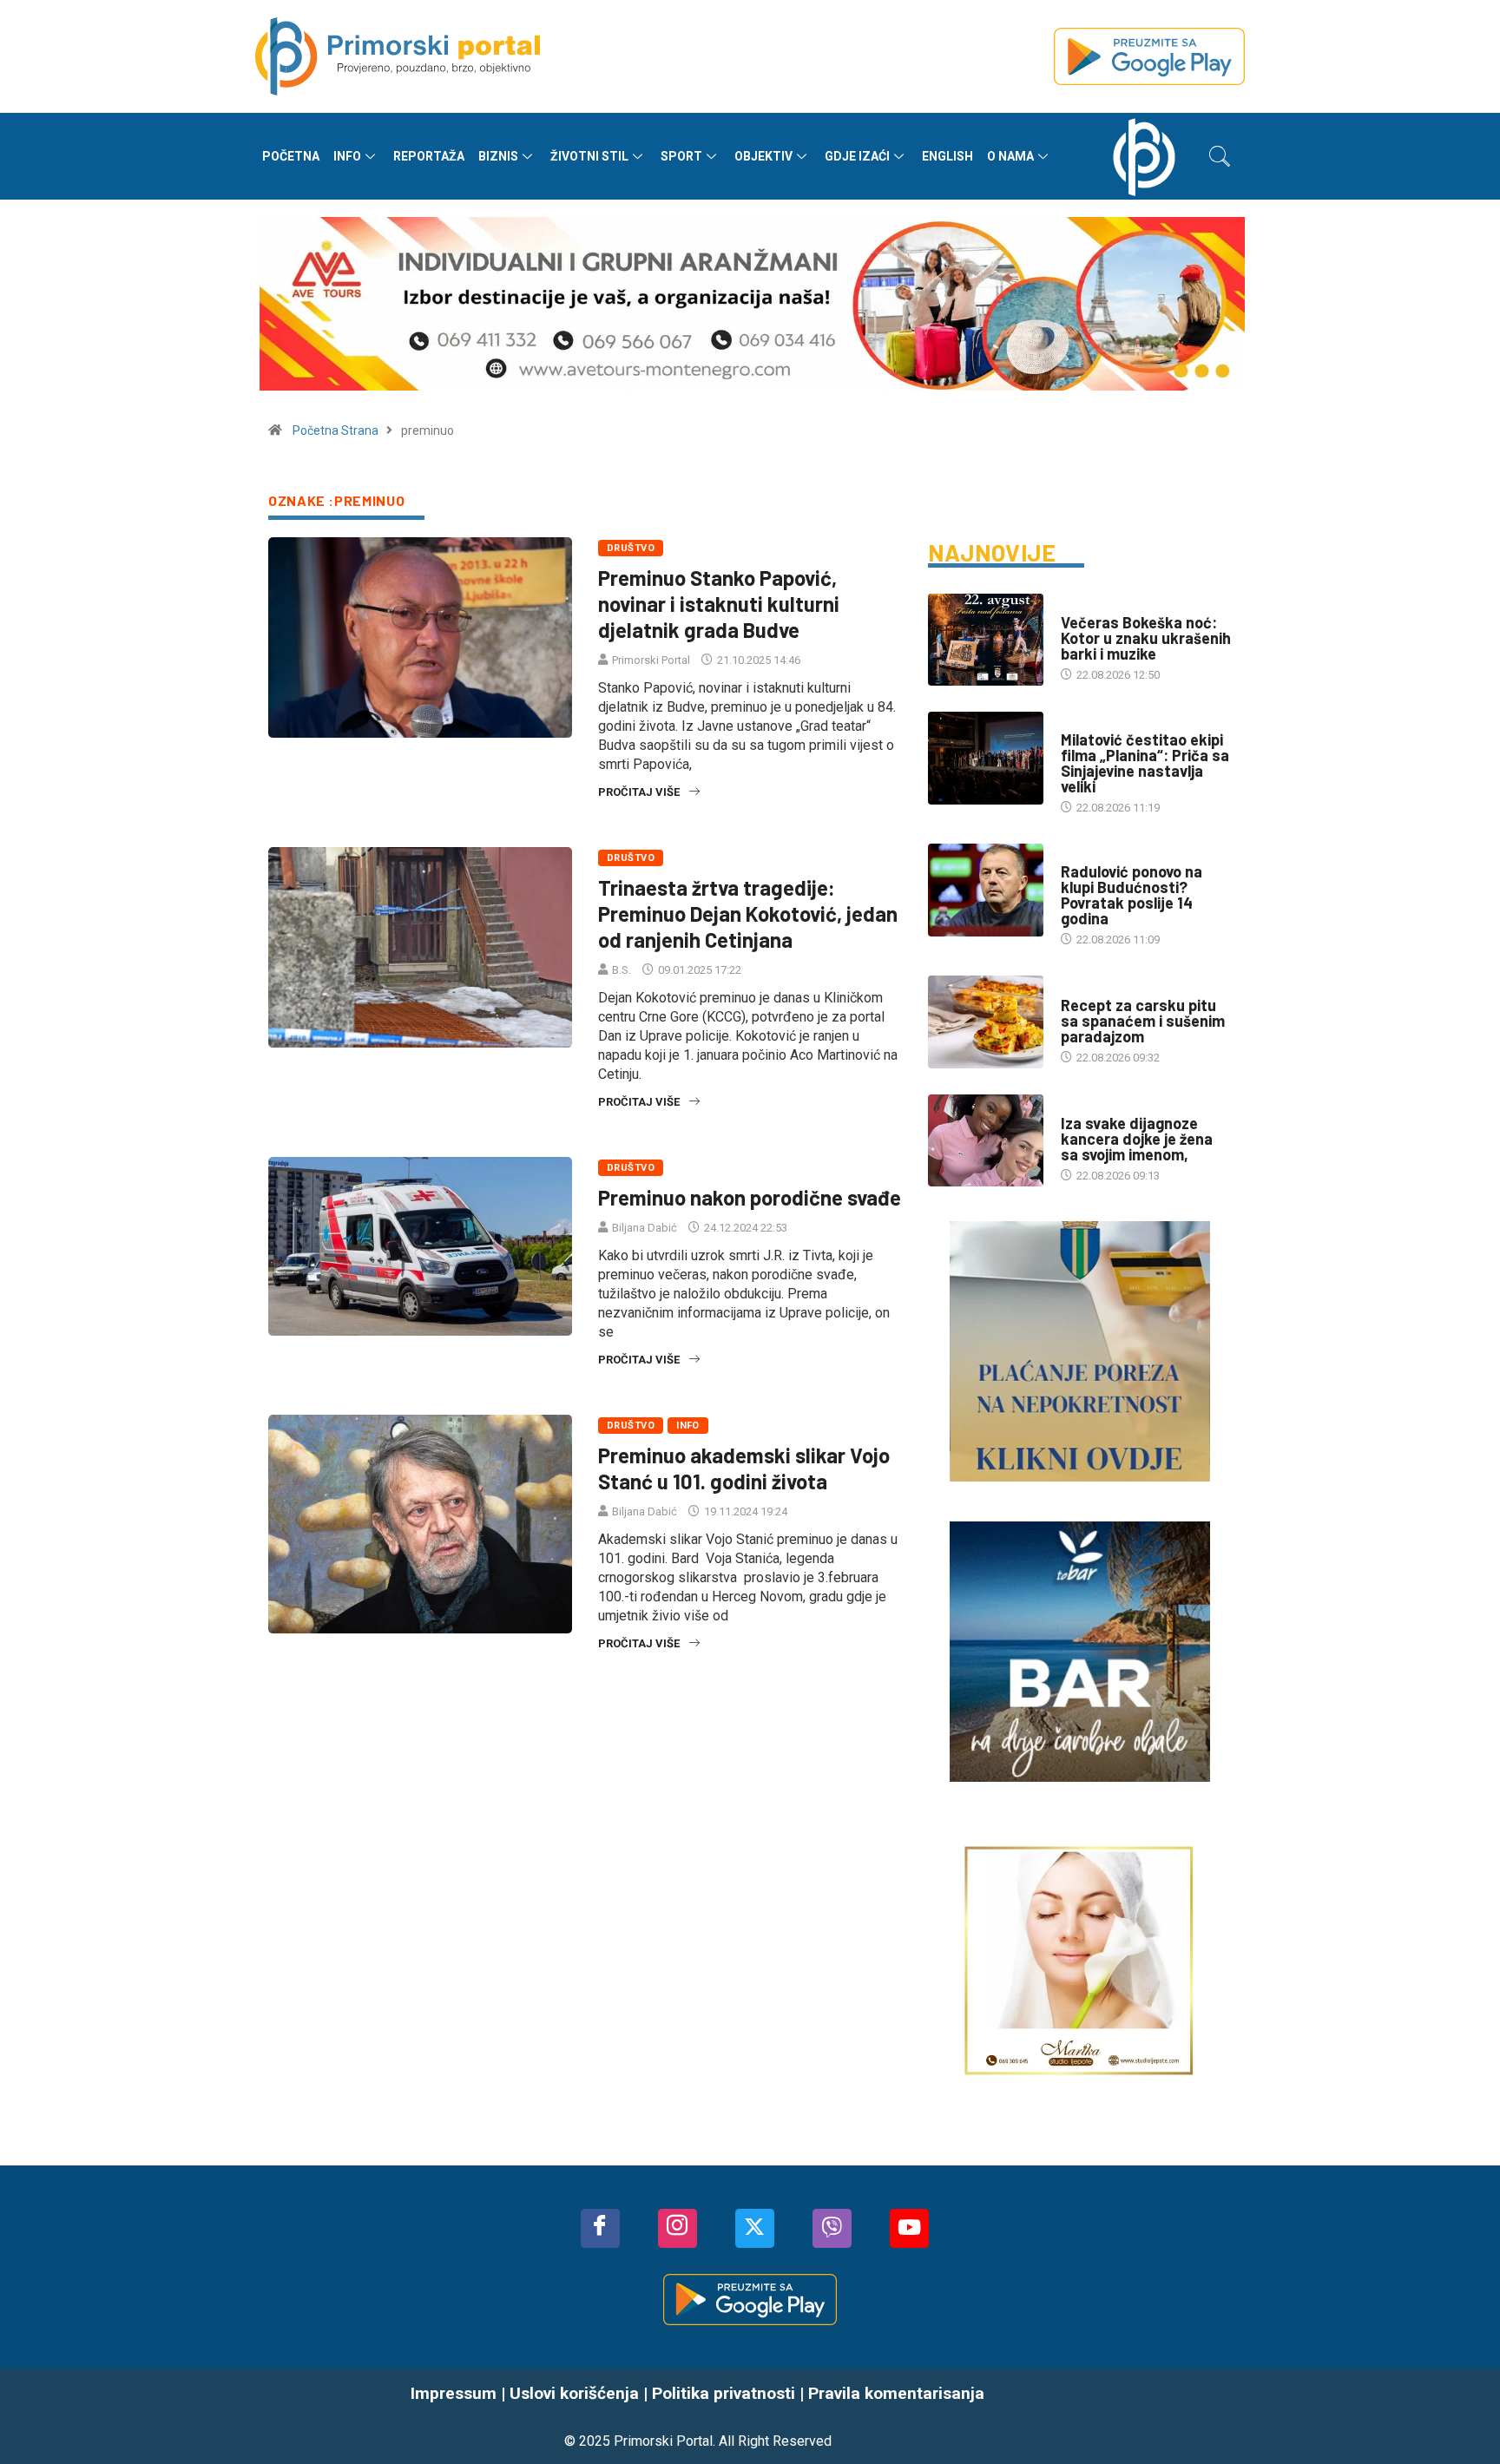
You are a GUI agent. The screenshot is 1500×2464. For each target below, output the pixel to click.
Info (347, 156)
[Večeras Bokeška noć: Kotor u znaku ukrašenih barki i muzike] (986, 640)
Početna (291, 156)
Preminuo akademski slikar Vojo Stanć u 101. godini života (744, 1468)
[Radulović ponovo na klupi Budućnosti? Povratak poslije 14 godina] (986, 890)
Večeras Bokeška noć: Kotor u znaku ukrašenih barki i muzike (1146, 638)
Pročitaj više (639, 792)
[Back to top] (1461, 2416)
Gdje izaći (857, 156)
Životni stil (589, 156)
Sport (681, 156)
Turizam (1084, 605)
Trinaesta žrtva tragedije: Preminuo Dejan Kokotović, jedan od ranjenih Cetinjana (748, 913)
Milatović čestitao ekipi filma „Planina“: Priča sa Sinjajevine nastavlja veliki (1145, 763)
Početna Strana (336, 430)
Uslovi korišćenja (574, 2393)
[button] (1220, 156)
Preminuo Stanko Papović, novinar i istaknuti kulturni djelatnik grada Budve (719, 604)
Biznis (498, 156)
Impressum (454, 2393)
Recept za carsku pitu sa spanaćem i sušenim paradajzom (1143, 1021)
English (947, 156)
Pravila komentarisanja (896, 2393)
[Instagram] (678, 2228)
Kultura (1083, 723)
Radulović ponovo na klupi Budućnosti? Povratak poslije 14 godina (1132, 895)
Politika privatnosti (724, 2393)
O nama (1010, 156)
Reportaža (429, 156)
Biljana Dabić (645, 1228)
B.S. (622, 970)
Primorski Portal (651, 660)
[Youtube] (909, 2228)
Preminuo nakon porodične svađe (750, 1197)
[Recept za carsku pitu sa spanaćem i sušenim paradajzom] (986, 1022)
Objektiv (763, 156)
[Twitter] (755, 2228)
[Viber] (832, 2228)
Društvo (631, 548)
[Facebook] (600, 2228)
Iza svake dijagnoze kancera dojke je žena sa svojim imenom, (1137, 1139)
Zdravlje (1086, 1106)
